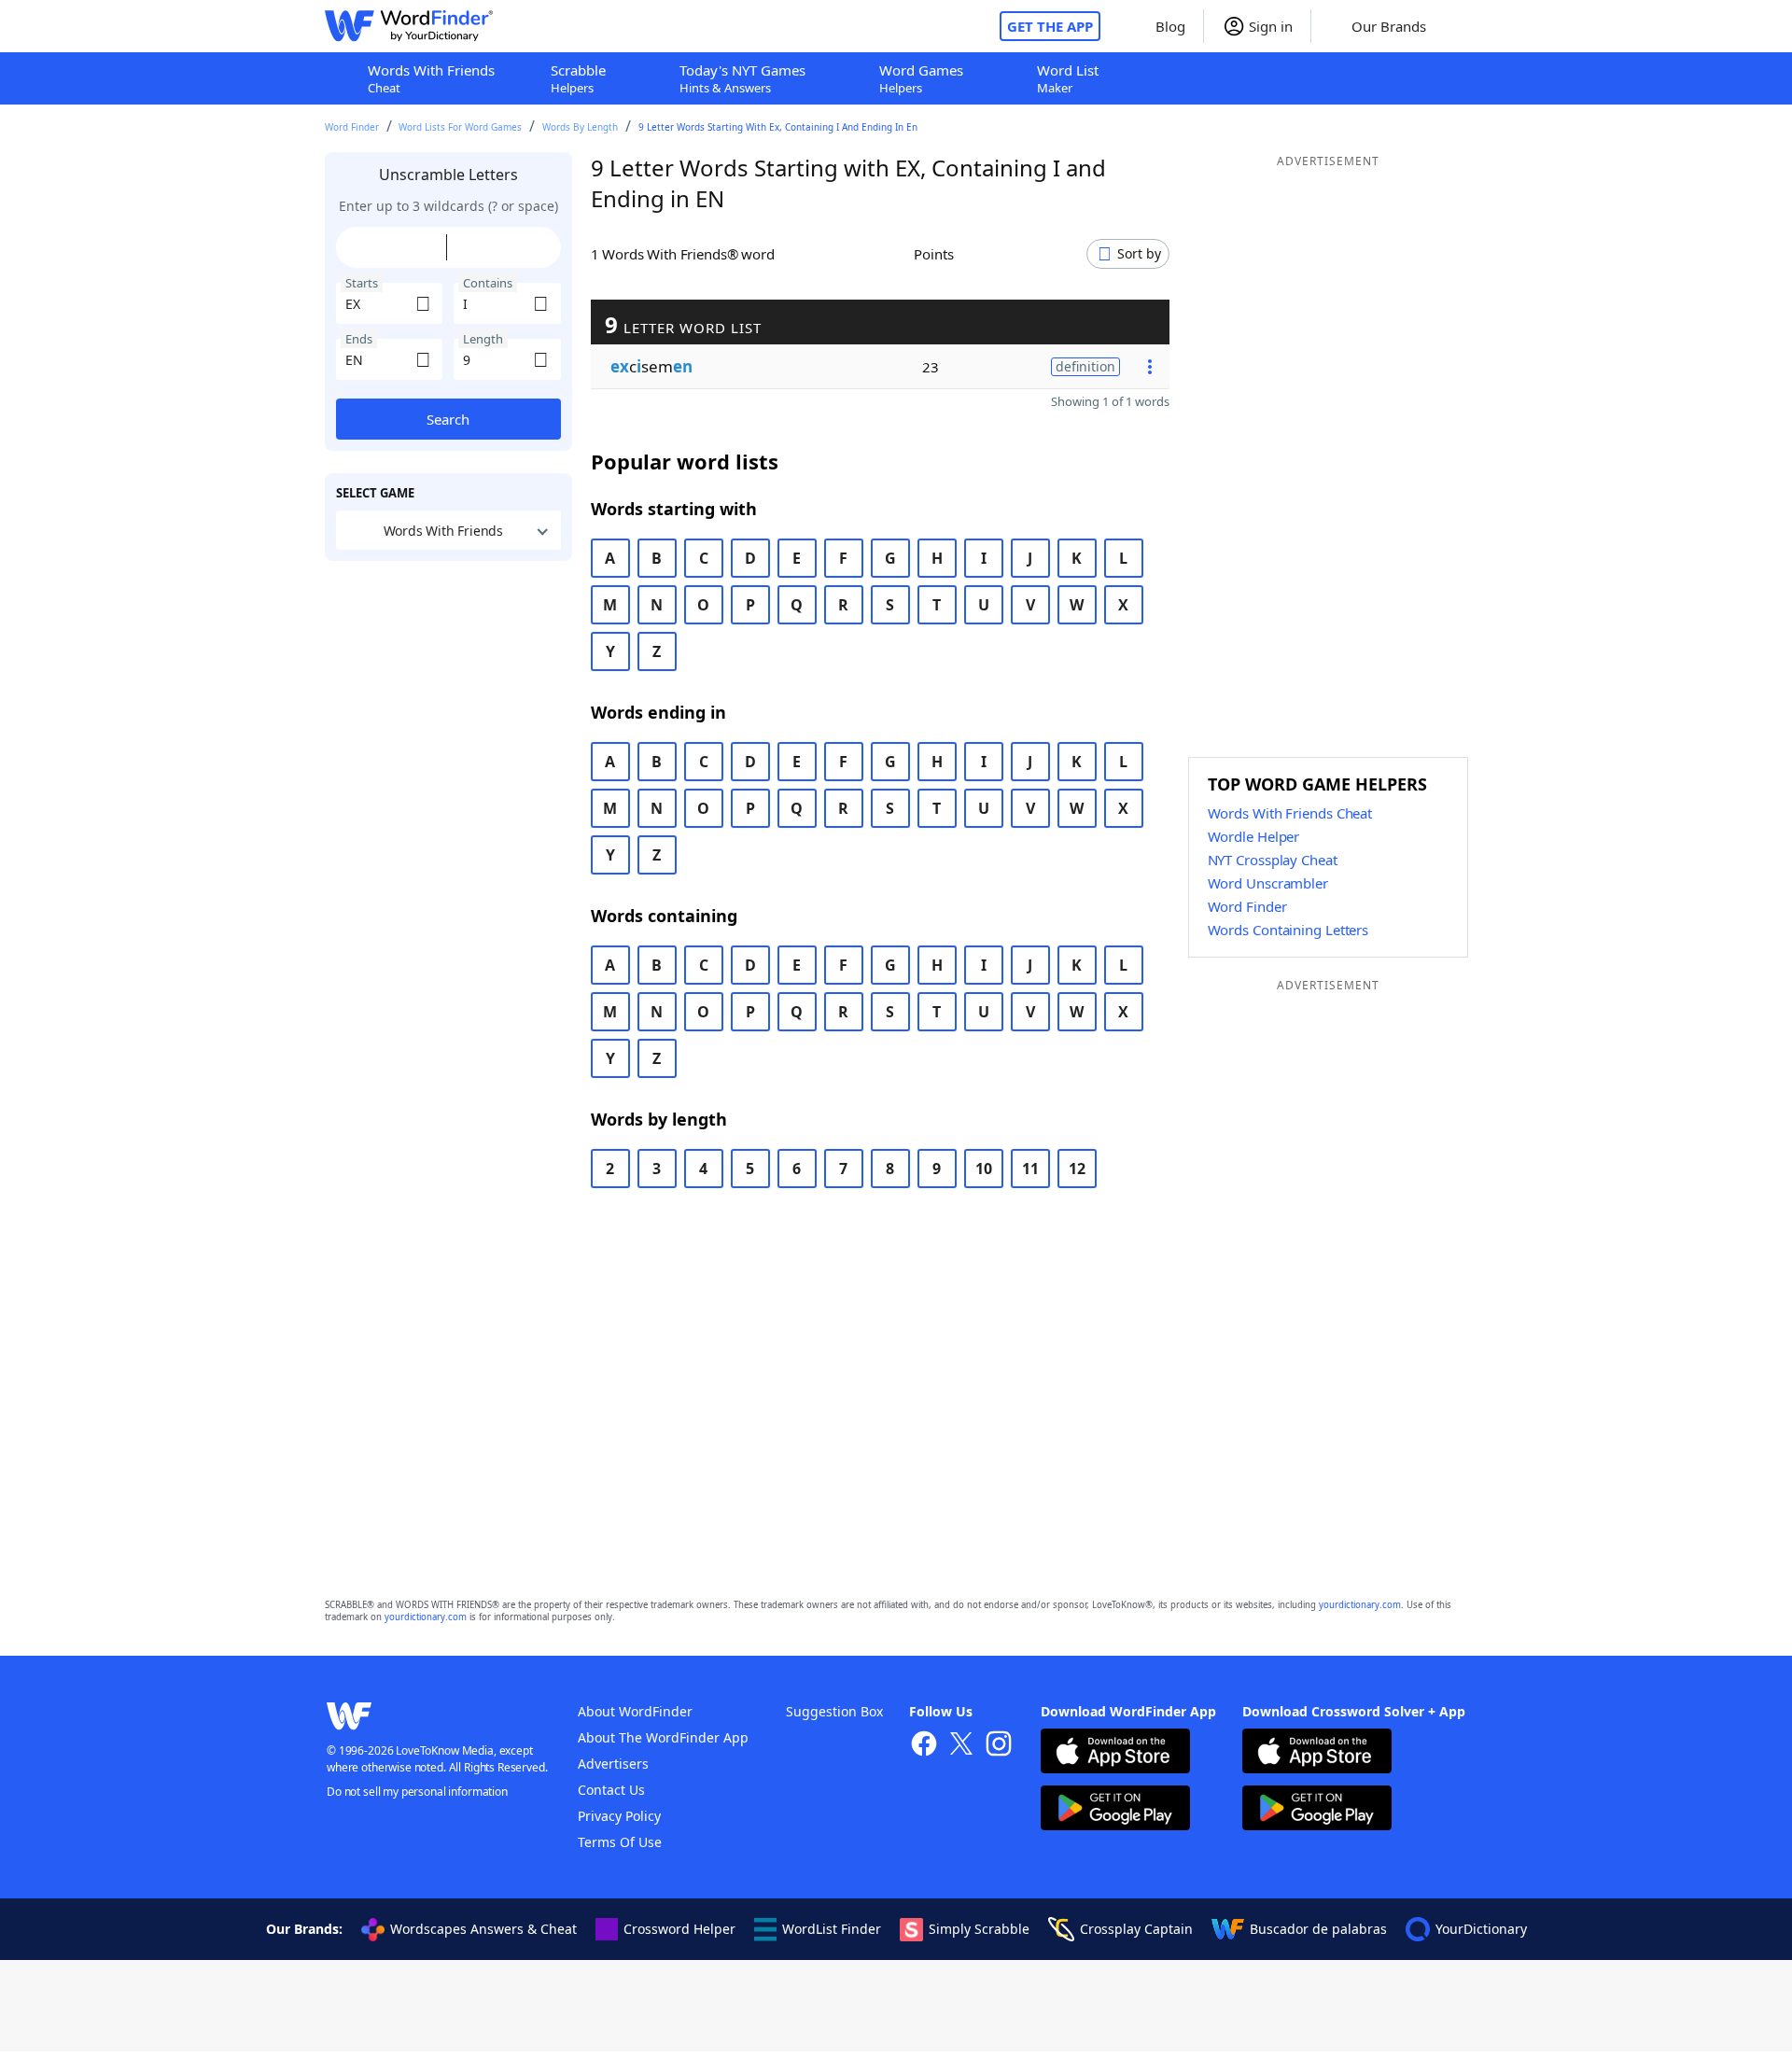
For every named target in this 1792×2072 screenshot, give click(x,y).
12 (1077, 1169)
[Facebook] (924, 1746)
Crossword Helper (679, 1929)
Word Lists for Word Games (460, 127)
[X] (961, 1746)
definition (1085, 366)
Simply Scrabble (979, 1929)
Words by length (580, 127)
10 (984, 1169)
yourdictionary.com (1360, 1605)
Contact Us (611, 1790)
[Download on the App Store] (1115, 1753)
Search (448, 419)
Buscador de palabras (1318, 1929)
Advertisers (613, 1764)
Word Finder (352, 127)
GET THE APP (1050, 26)
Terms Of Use (620, 1842)
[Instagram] (999, 1746)
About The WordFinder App (663, 1737)
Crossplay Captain (1136, 1929)
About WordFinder (635, 1711)
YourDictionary (1481, 1929)
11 (1030, 1169)
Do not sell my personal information (417, 1792)
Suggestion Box (834, 1711)
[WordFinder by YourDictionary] (409, 26)
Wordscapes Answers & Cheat (483, 1929)
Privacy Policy (619, 1816)
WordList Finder (832, 1929)
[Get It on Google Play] (1115, 1810)
